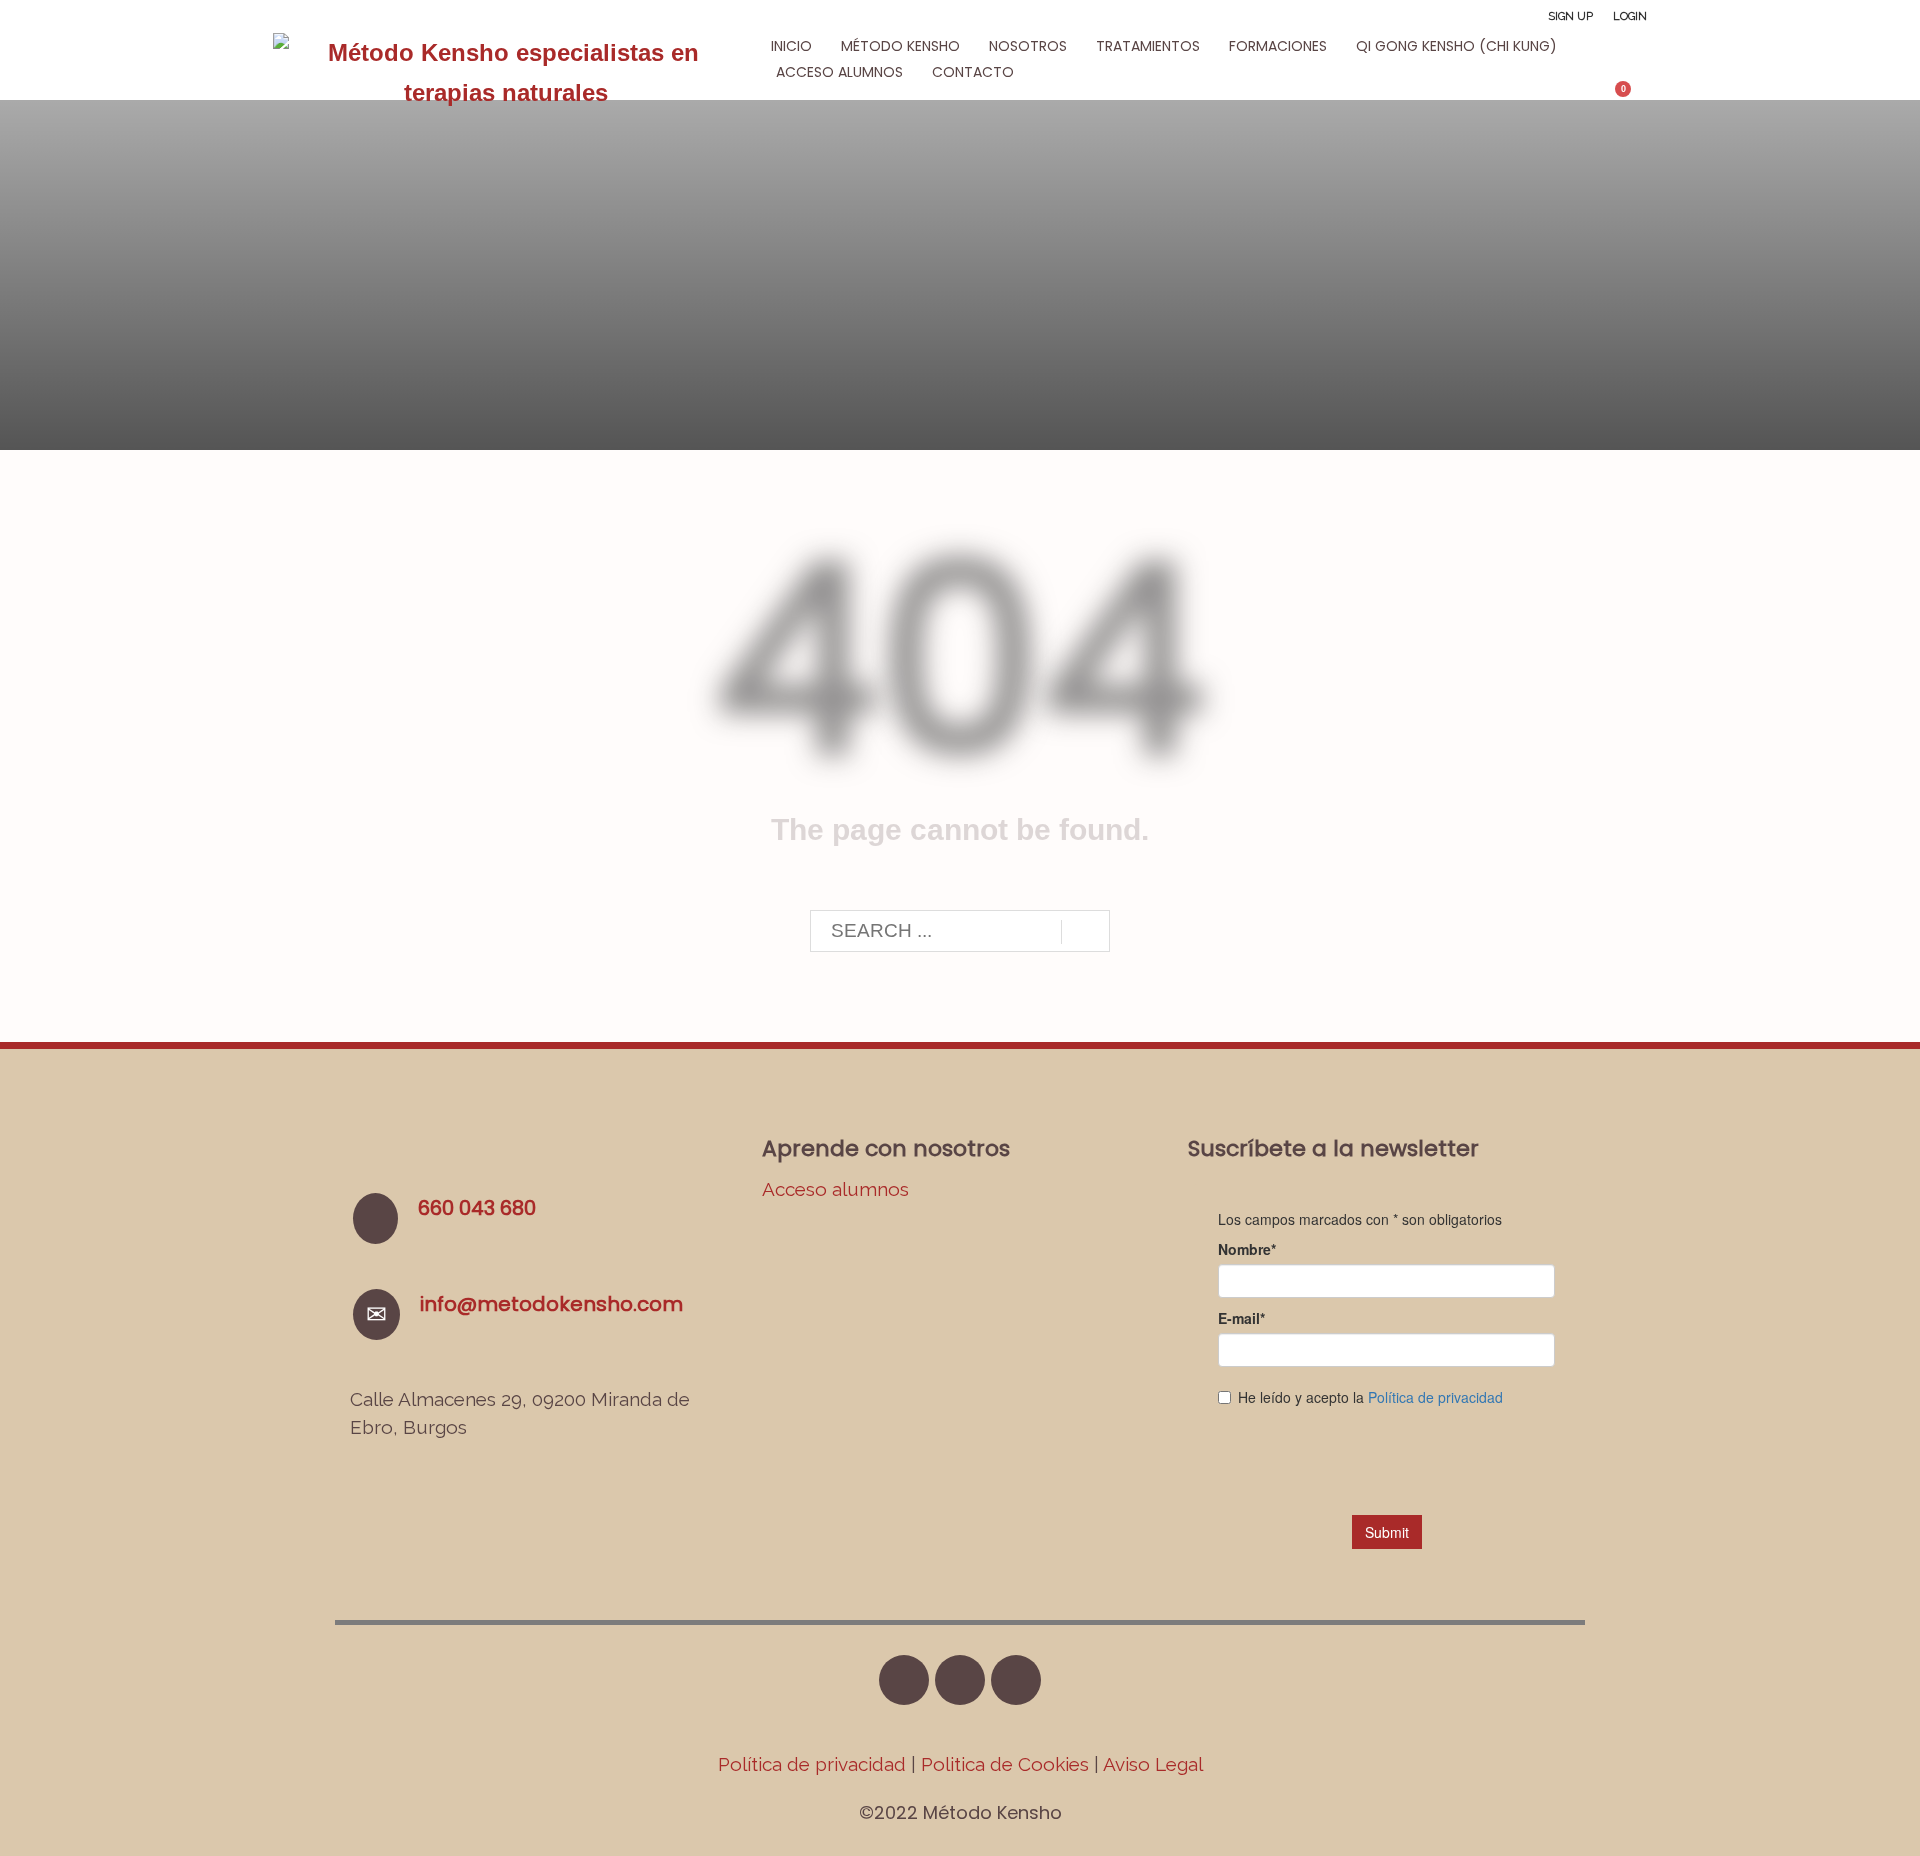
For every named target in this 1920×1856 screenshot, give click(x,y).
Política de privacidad (814, 1764)
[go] (1085, 932)
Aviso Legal (1153, 1764)
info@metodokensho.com (551, 1304)
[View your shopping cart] (1632, 97)
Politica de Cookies (1005, 1764)
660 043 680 (477, 1208)
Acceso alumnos (835, 1189)
